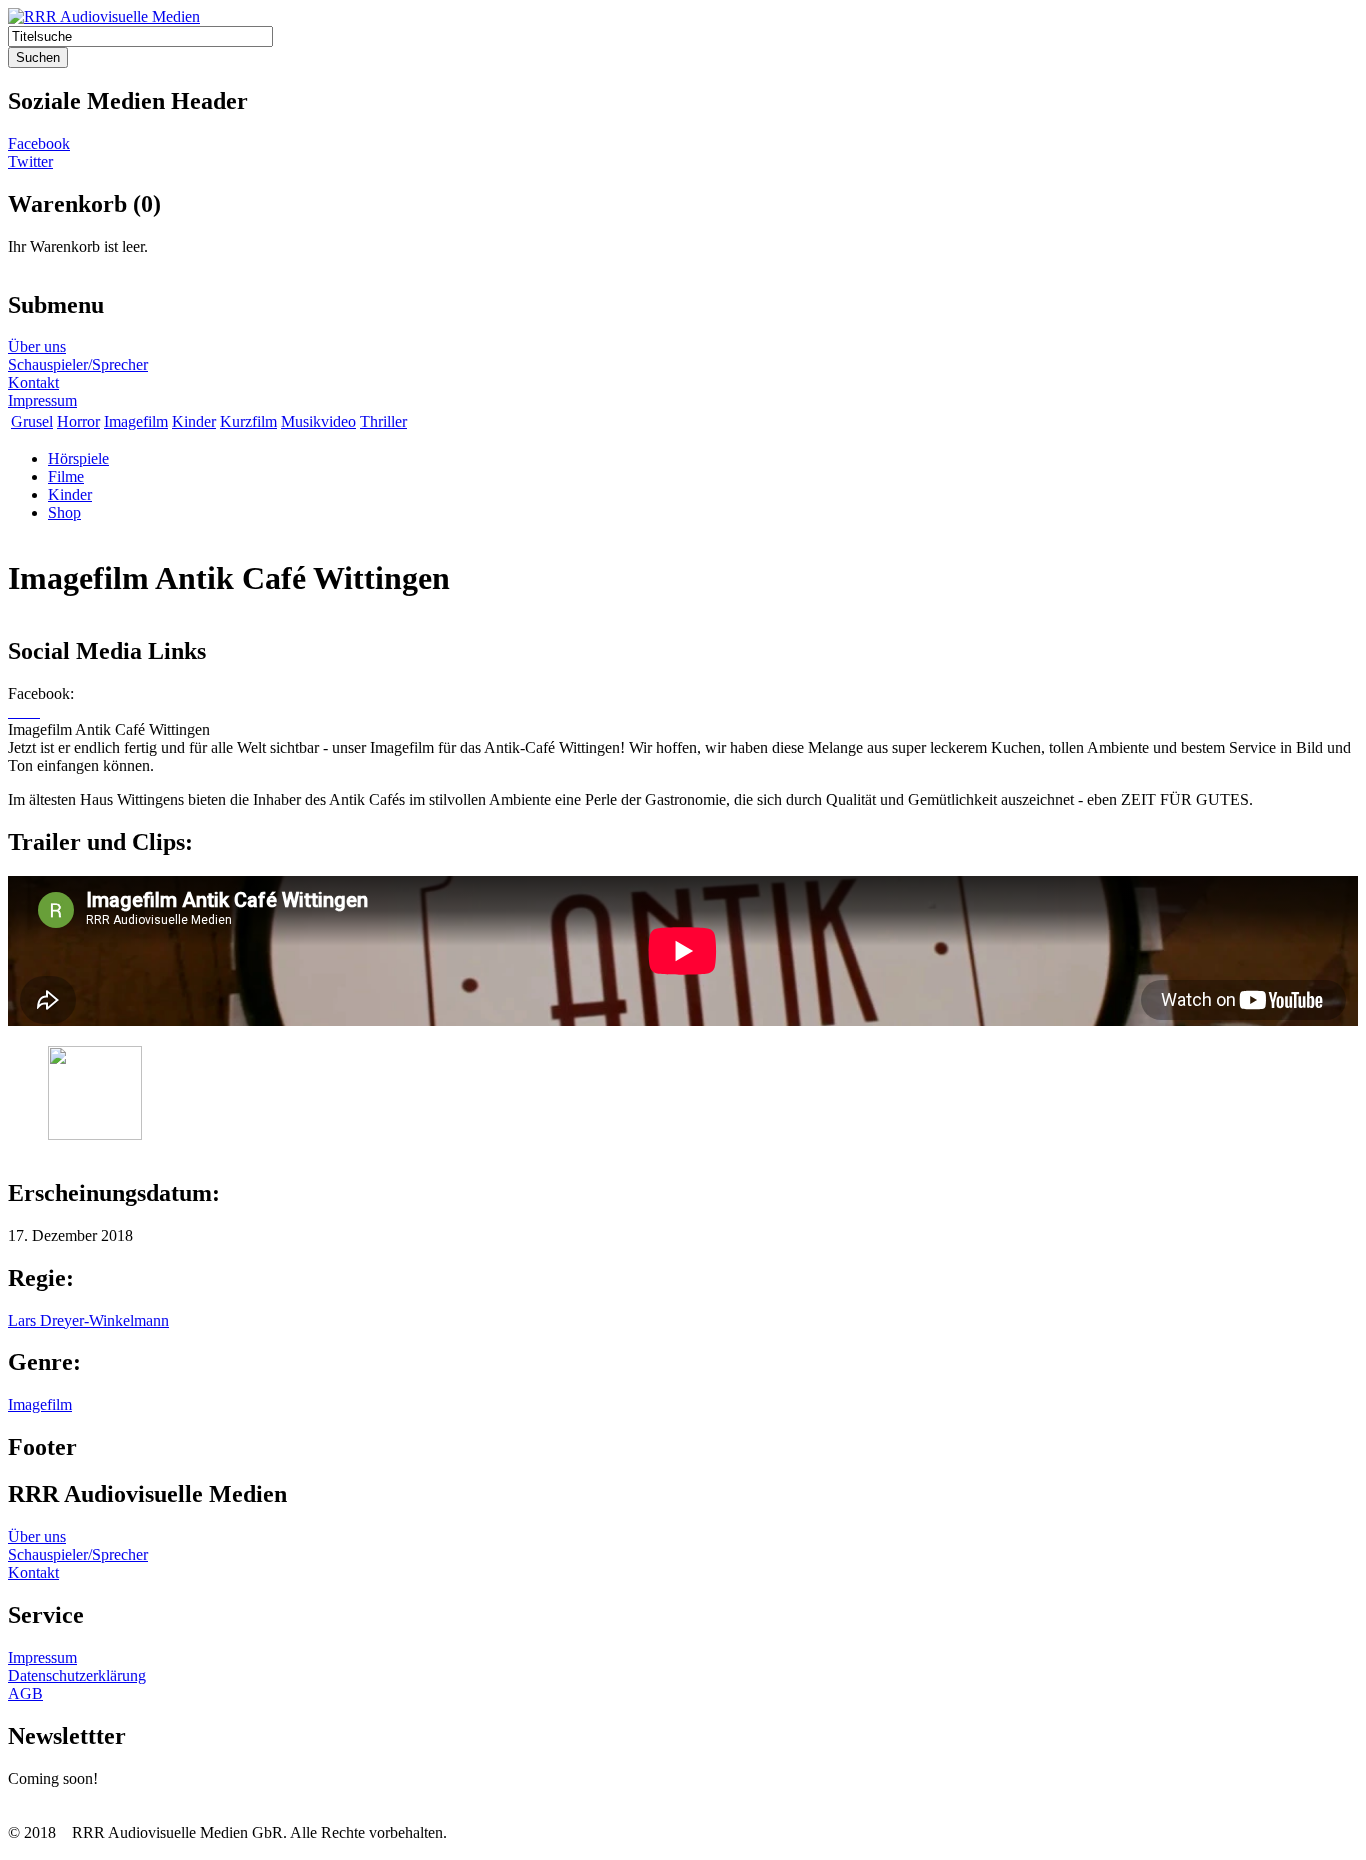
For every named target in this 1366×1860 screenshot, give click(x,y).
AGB (25, 1693)
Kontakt (33, 382)
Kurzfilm (248, 421)
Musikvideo (318, 421)
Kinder (194, 421)
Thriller (383, 421)
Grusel (32, 421)
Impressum (42, 400)
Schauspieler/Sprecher (78, 364)
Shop (64, 512)
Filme (66, 476)
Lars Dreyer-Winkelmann (88, 1320)
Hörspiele (78, 458)
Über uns (37, 346)
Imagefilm (136, 421)
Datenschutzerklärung (77, 1675)
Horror (78, 421)
